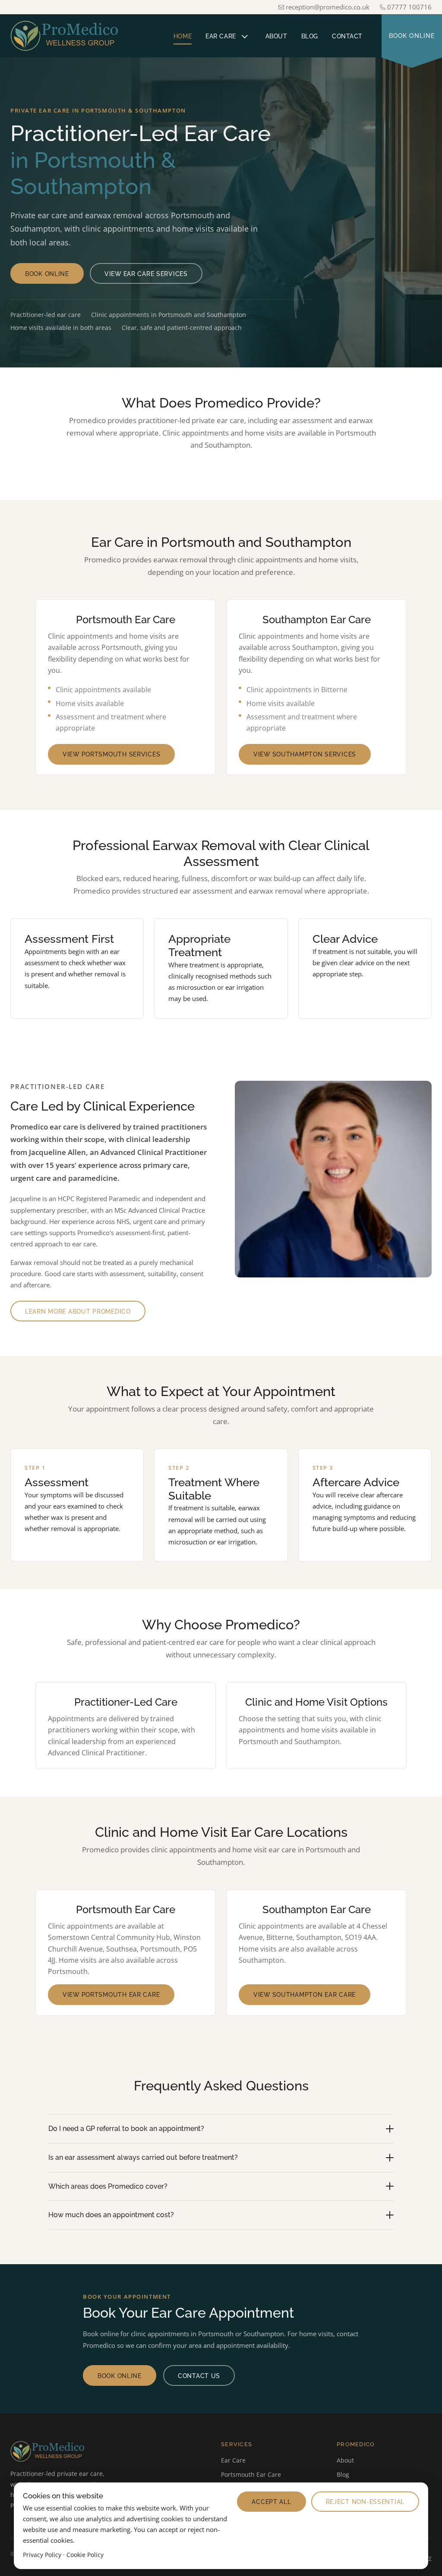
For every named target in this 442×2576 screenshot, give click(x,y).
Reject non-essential (365, 2502)
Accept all (271, 2502)
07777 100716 (409, 7)
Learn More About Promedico (78, 1311)
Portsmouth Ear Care (251, 2474)
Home (183, 36)
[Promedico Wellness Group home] (70, 36)
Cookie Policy (85, 2555)
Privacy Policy (42, 2555)
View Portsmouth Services (111, 754)
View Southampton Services (305, 754)
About (276, 36)
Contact (347, 36)
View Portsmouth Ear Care (111, 1994)
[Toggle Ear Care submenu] (245, 36)
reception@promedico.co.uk (328, 7)
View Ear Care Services (146, 274)
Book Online (412, 36)
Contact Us (199, 2376)
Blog (310, 36)
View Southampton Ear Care (305, 1994)
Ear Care (221, 36)
